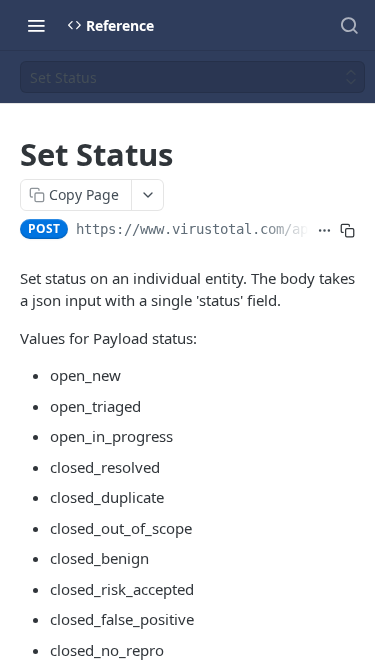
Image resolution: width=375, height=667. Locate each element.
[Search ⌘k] (349, 25)
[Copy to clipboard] (347, 231)
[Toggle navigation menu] (36, 25)
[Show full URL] (324, 231)
